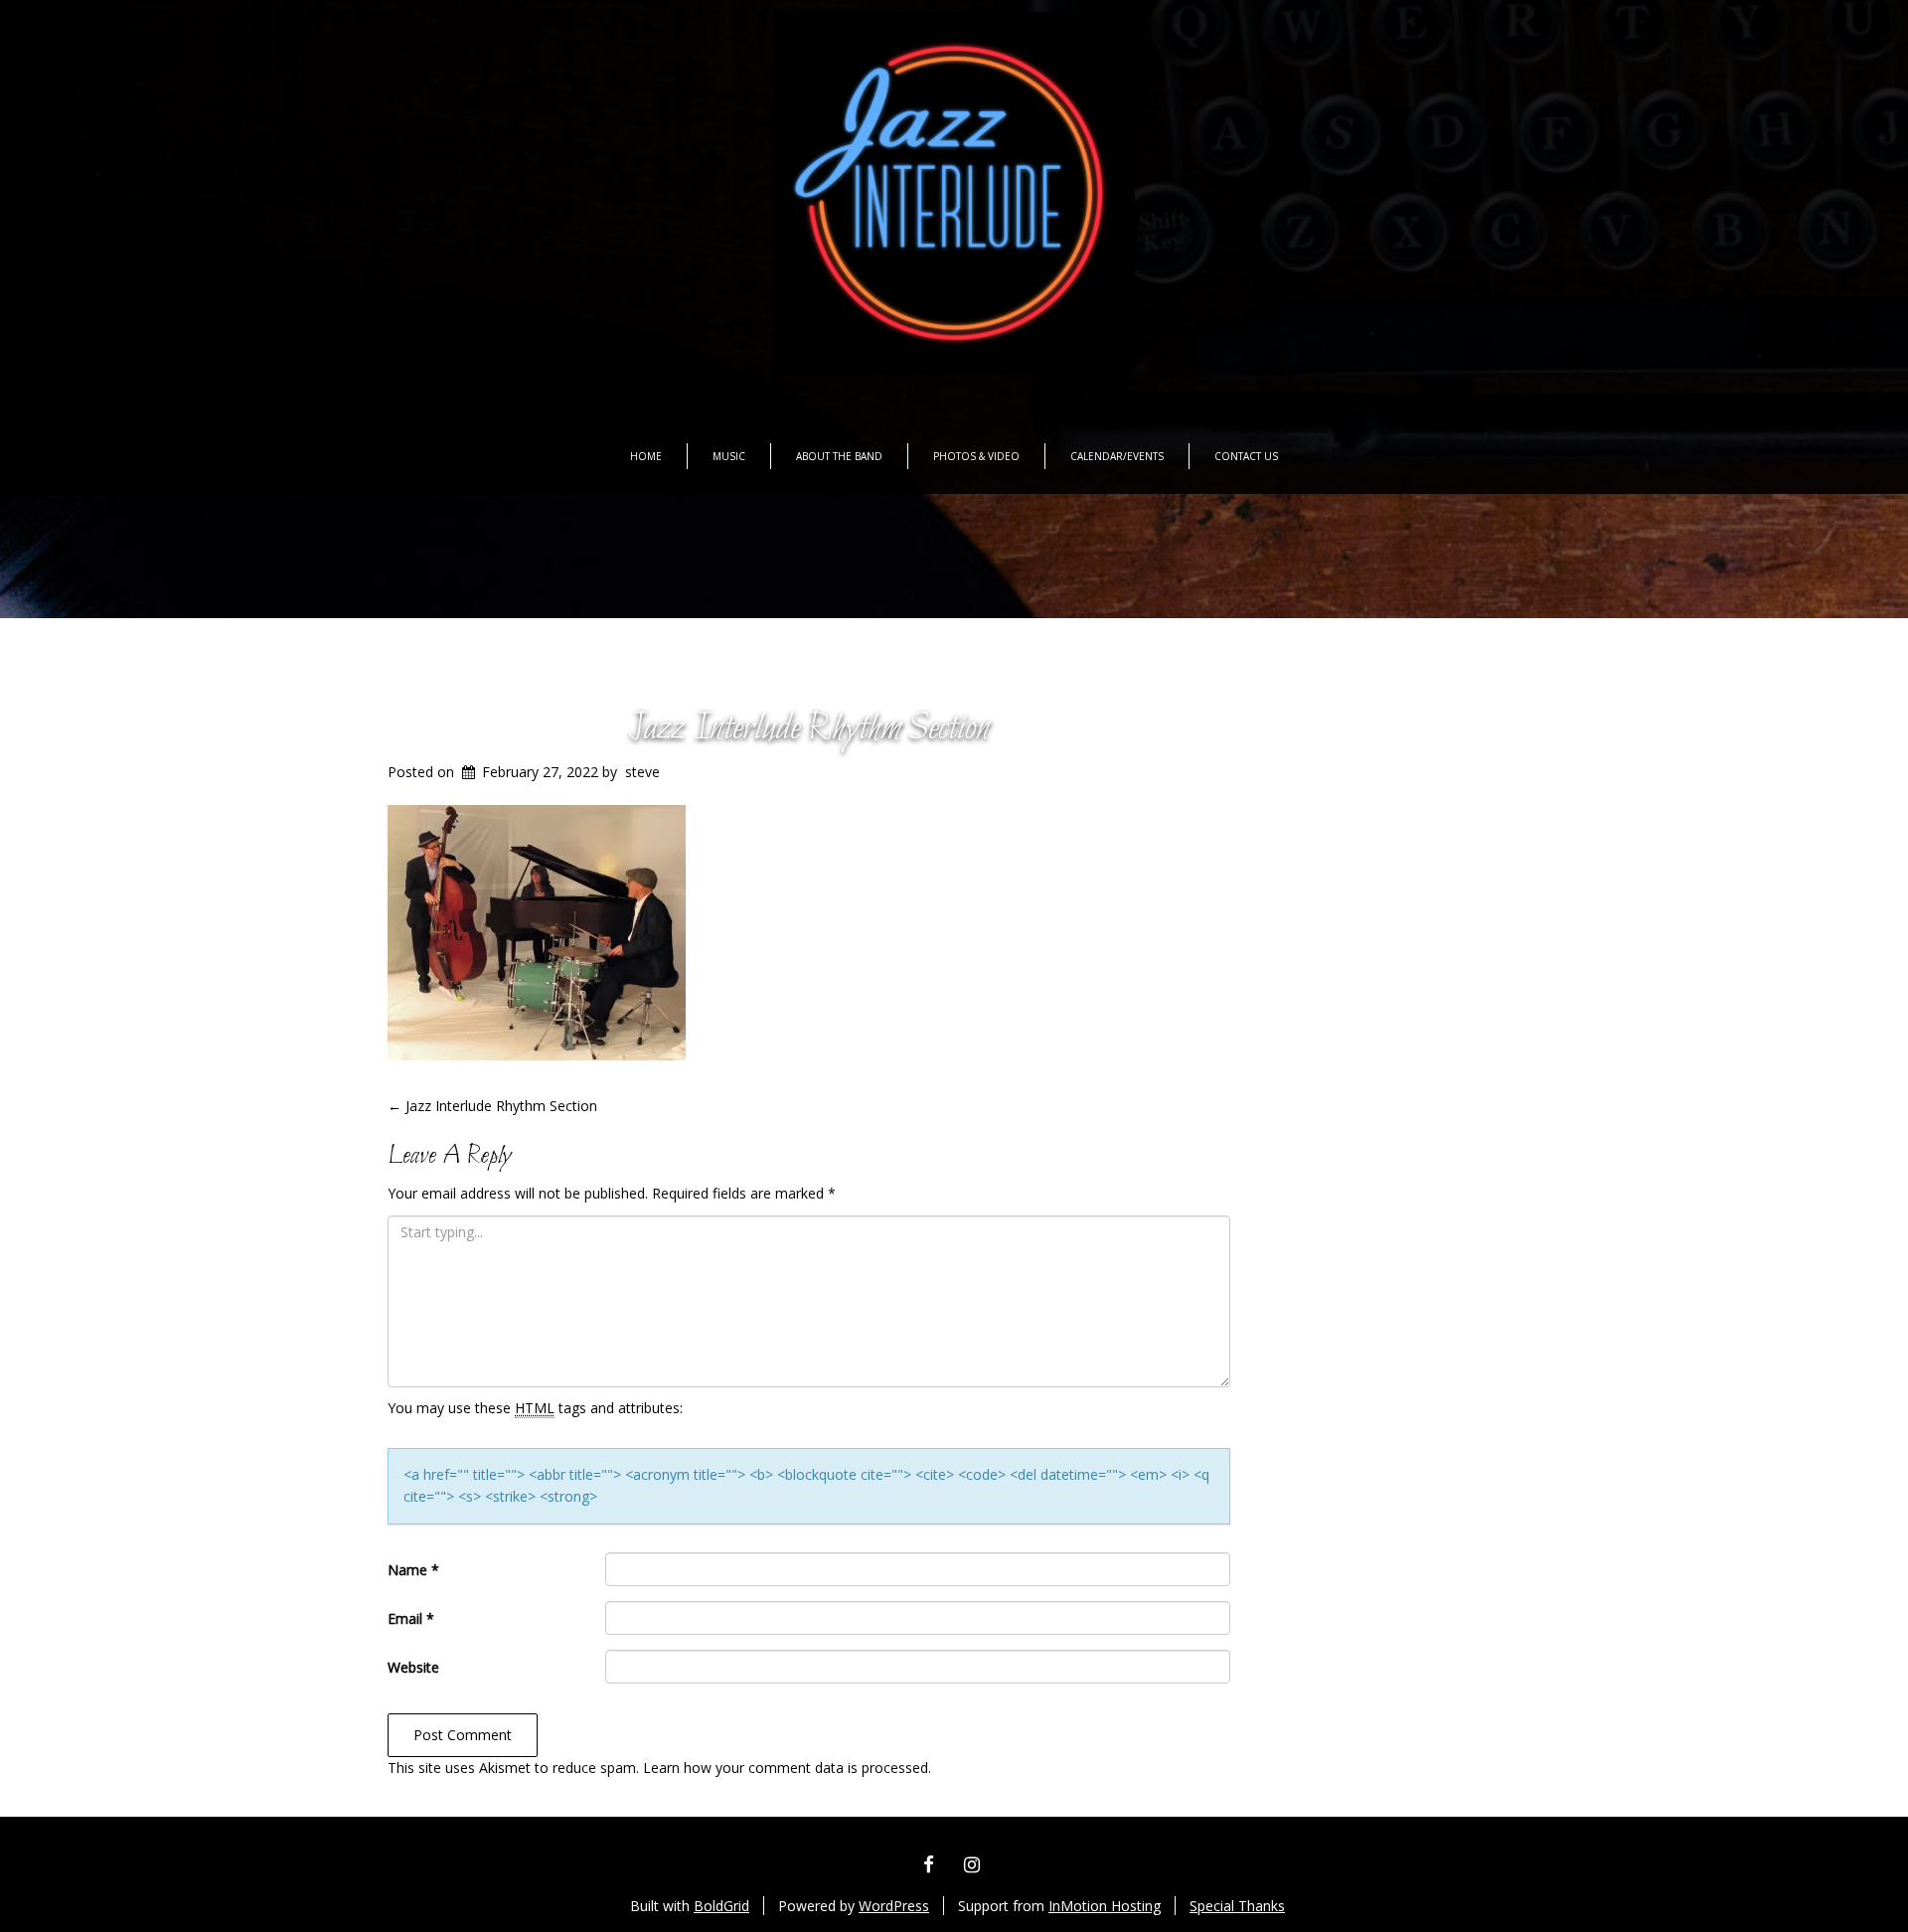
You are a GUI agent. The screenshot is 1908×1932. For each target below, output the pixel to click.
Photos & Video (976, 456)
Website (413, 1667)
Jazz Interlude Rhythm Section (808, 729)
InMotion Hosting (1105, 1906)
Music (729, 456)
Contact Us (1246, 456)
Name (413, 1570)
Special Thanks (1237, 1906)
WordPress (894, 1906)
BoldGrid (721, 1906)
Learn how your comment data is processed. (787, 1768)
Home (646, 456)
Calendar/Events (1117, 456)
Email (411, 1618)
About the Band (839, 456)
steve (642, 772)
